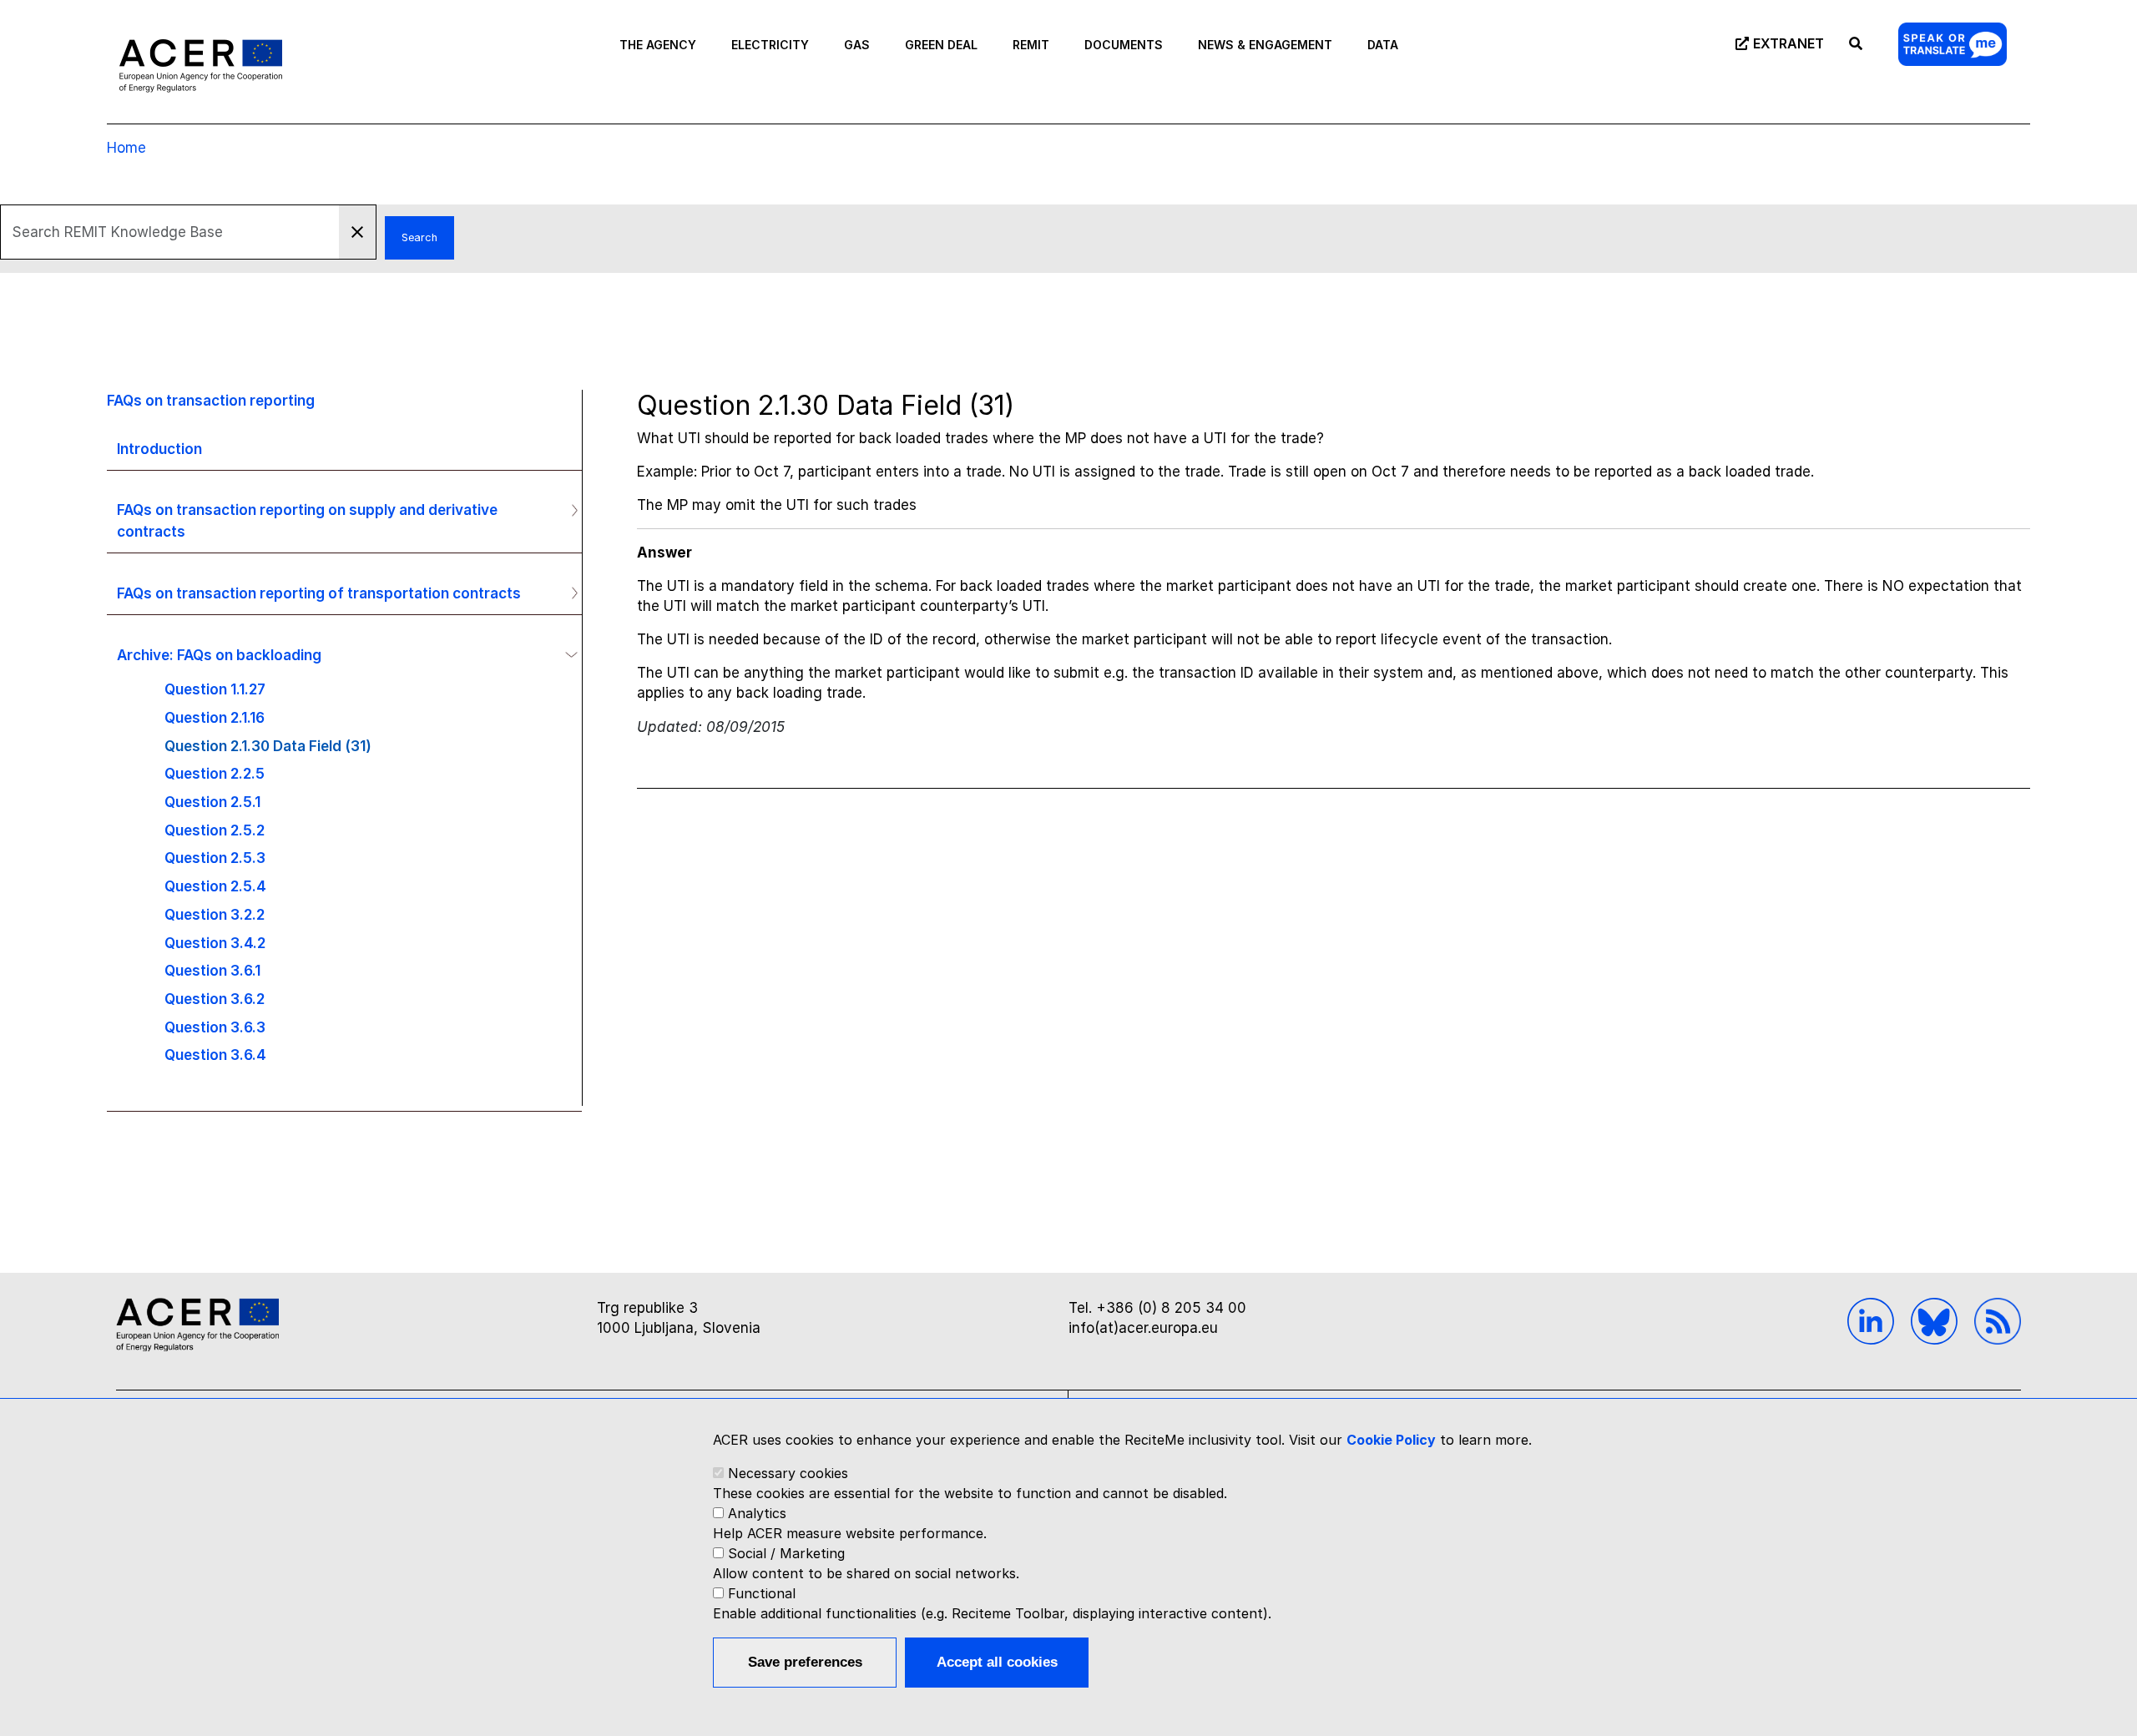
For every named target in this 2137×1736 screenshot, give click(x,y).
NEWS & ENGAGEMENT (1265, 45)
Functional (762, 1593)
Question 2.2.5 (215, 773)
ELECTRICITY (770, 45)
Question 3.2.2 (215, 914)
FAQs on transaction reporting (211, 400)
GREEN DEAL (941, 45)
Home (126, 148)
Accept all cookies (997, 1662)
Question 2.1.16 (215, 717)
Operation (568, 510)
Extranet (1788, 43)
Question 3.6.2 (215, 999)
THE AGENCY (658, 45)
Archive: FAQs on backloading (219, 655)
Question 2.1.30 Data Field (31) (268, 746)
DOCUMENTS (1124, 45)
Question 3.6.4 (215, 1055)
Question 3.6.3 (215, 1027)
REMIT (1031, 45)
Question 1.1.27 (215, 689)
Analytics (757, 1513)
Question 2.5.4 (215, 886)
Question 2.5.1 (212, 802)
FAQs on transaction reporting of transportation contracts (319, 593)
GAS (857, 45)
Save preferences (805, 1662)
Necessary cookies (788, 1473)
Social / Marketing (786, 1553)
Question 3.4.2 (215, 943)
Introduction (159, 449)
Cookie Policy (1391, 1440)
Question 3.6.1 (212, 970)
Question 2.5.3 (215, 858)
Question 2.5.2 (215, 830)
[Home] (201, 65)
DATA (1383, 45)
